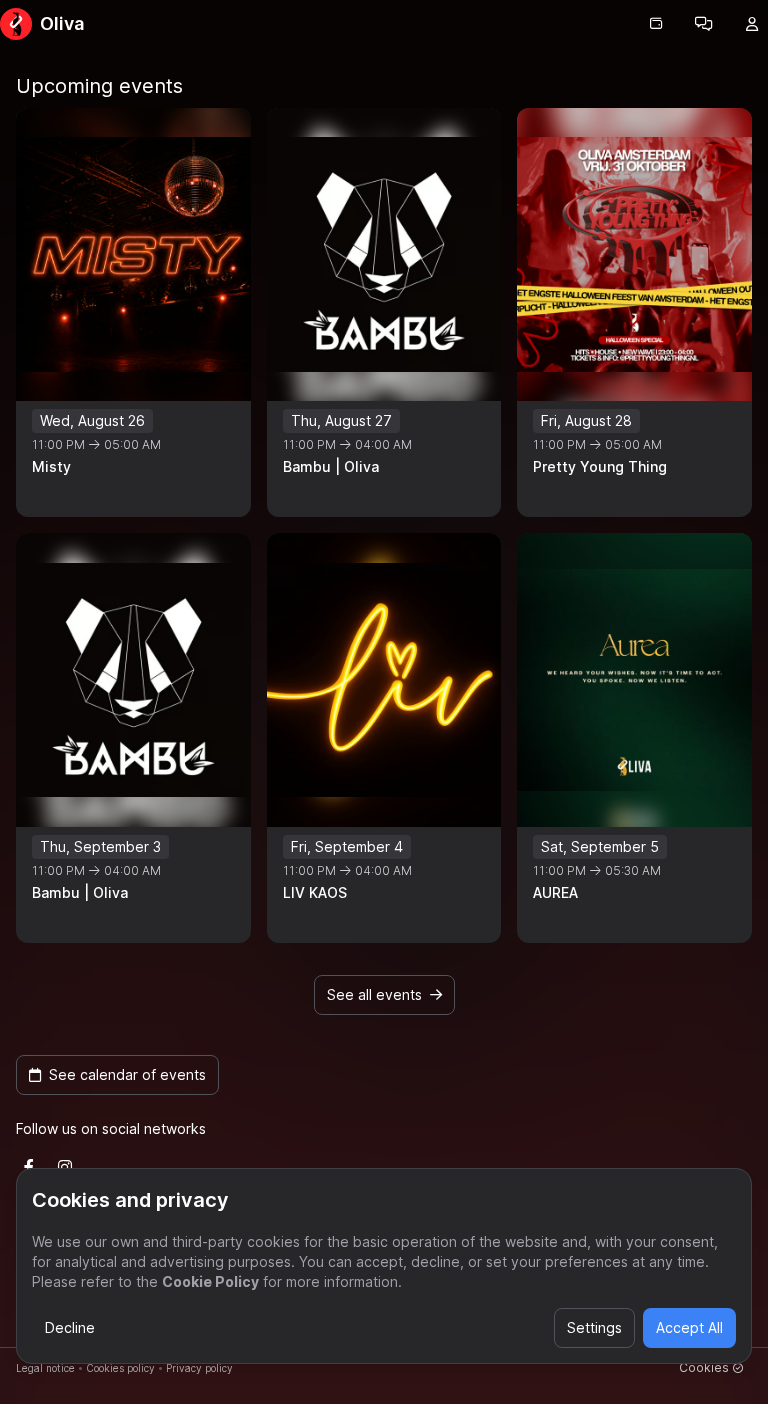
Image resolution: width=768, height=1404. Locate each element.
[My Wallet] (656, 24)
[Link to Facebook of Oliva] (29, 1167)
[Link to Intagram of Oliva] (65, 1167)
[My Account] (752, 24)
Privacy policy (199, 1368)
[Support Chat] (704, 24)
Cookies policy (120, 1368)
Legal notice (45, 1368)
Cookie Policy (210, 1281)
